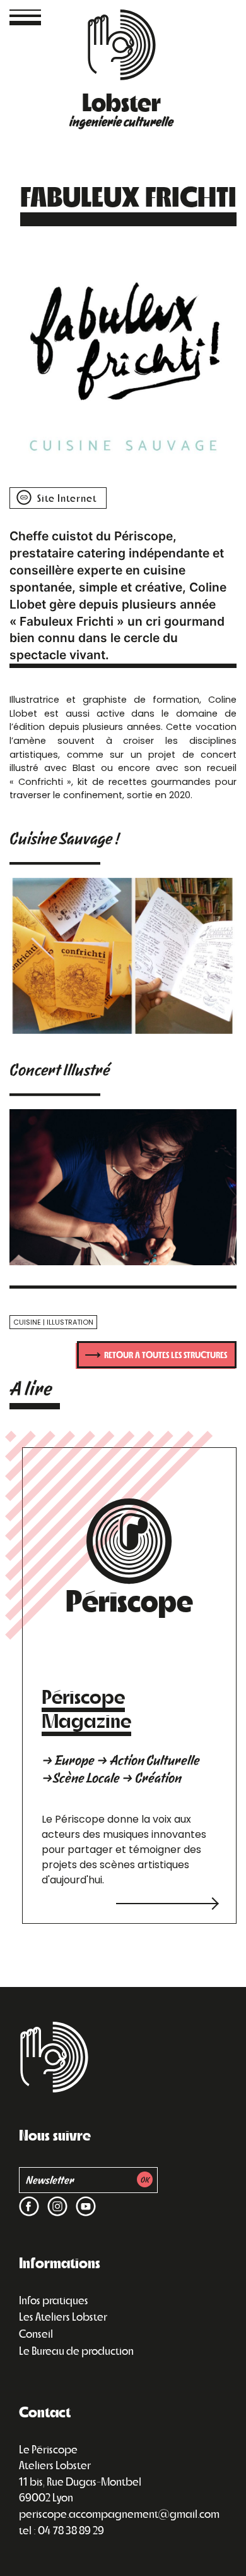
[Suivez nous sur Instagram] (55, 2198)
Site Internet (66, 498)
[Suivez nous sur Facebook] (29, 2198)
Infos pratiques (54, 2300)
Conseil (36, 2333)
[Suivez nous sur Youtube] (83, 2198)
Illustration (70, 1322)
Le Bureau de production (76, 2350)
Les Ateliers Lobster (63, 2316)
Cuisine (27, 1322)
